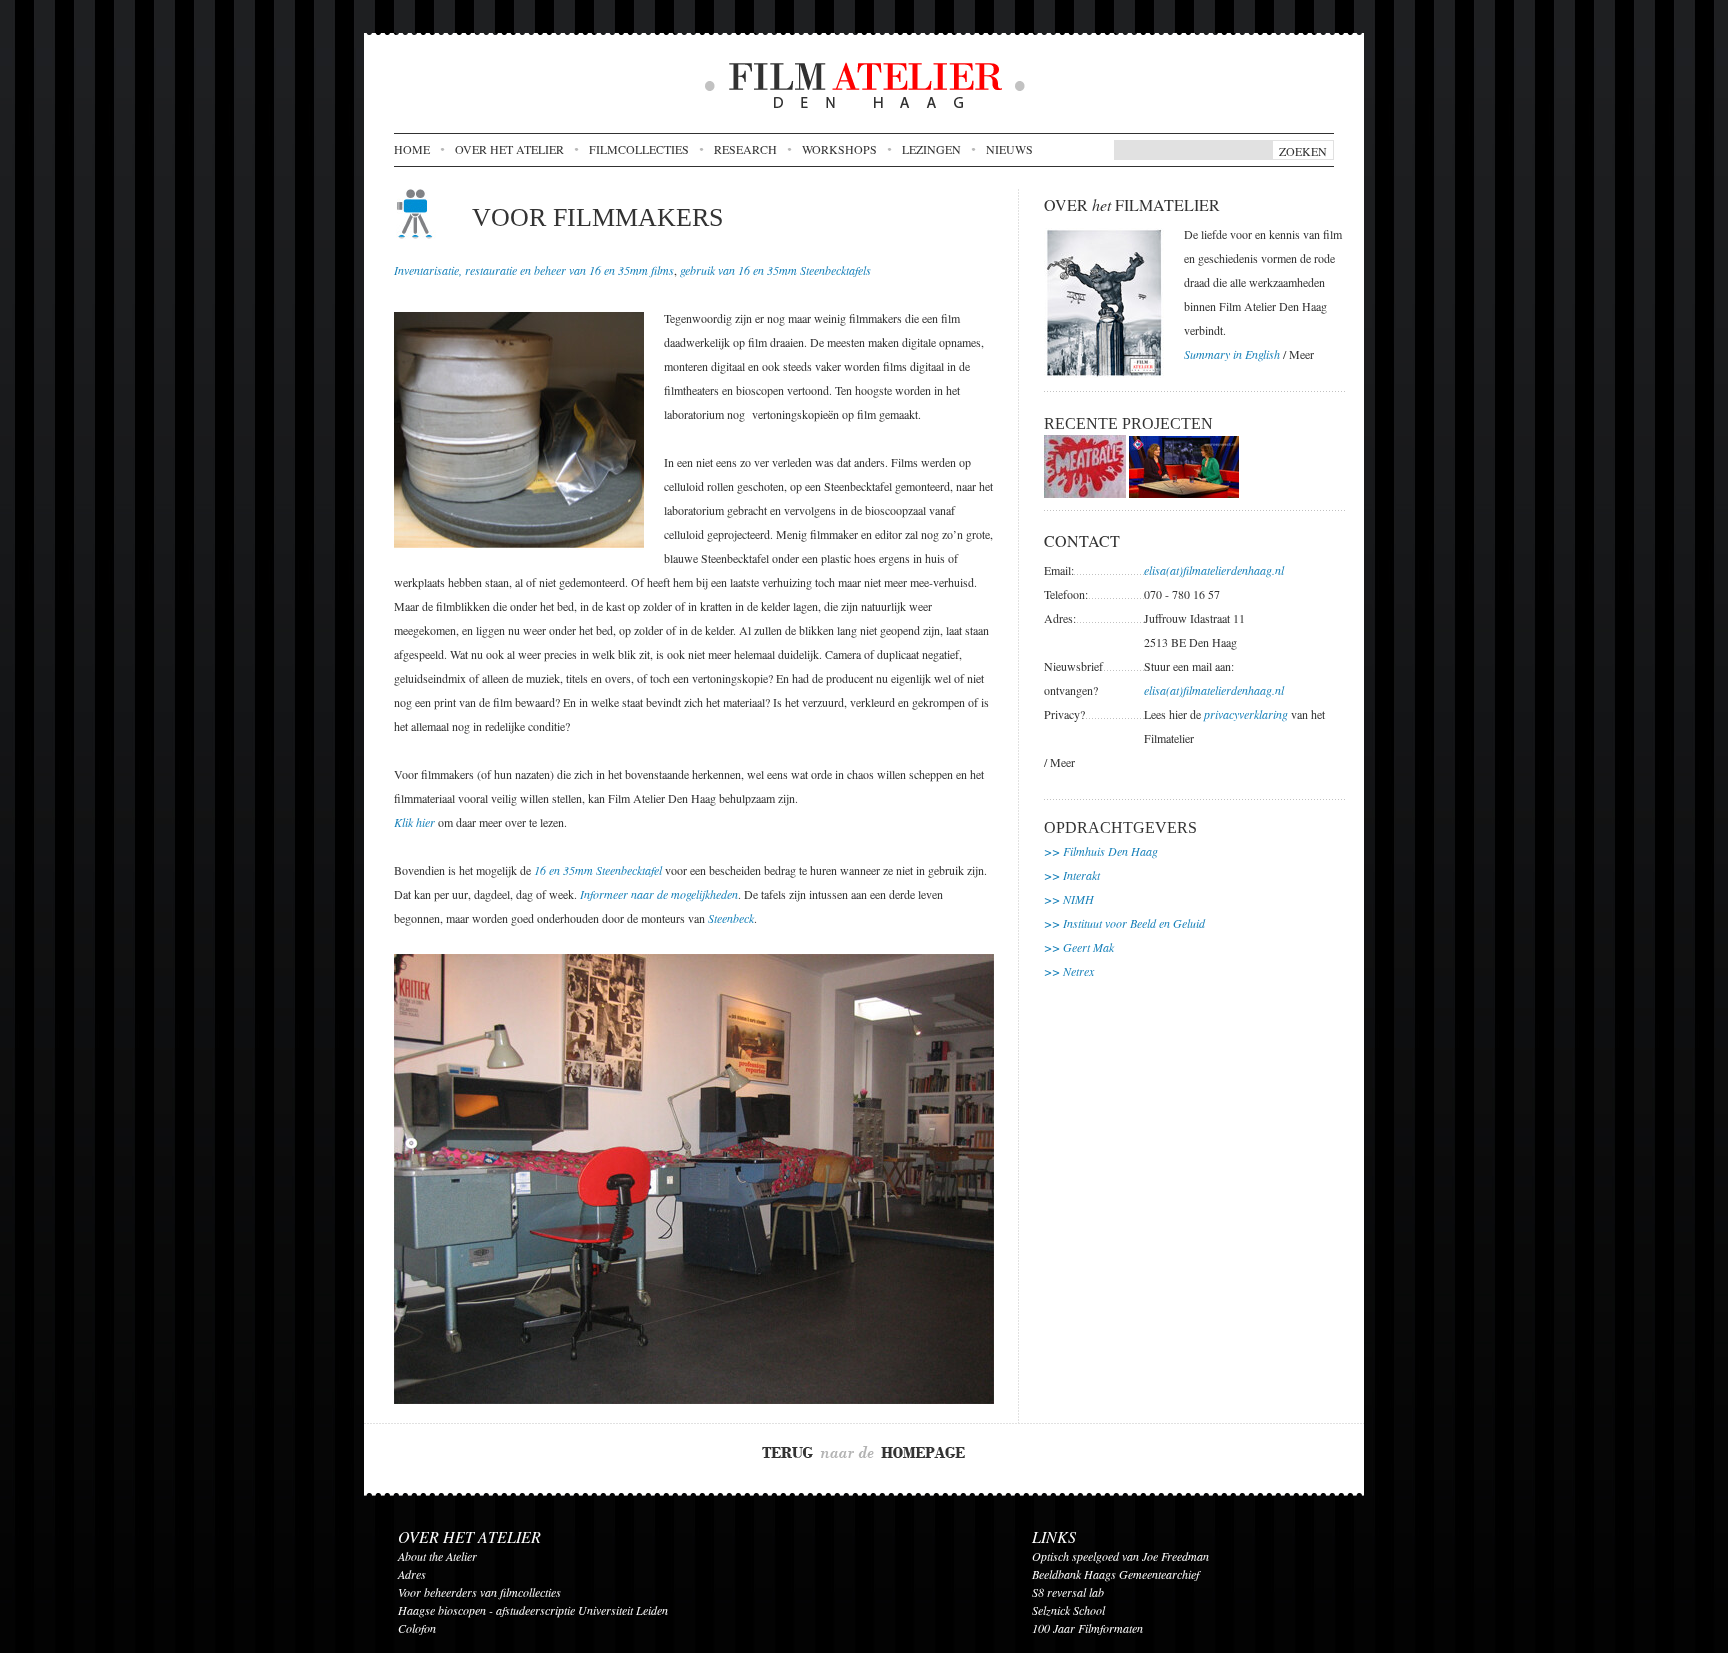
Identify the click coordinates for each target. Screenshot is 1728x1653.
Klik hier (414, 822)
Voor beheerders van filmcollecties (479, 1592)
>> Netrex (1069, 971)
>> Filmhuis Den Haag (1101, 851)
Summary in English (1232, 354)
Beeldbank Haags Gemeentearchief (1115, 1574)
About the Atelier (437, 1556)
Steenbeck (731, 918)
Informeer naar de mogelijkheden (659, 894)
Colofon (417, 1628)
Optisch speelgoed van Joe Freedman (1120, 1556)
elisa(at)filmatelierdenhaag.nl (1214, 570)
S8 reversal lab (1068, 1592)
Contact (1082, 540)
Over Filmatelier (1132, 204)
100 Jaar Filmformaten (1087, 1628)
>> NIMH (1069, 899)
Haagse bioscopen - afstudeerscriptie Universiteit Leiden (533, 1610)
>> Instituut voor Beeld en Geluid (1124, 923)
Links (1054, 1536)
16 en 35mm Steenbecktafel (598, 870)
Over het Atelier (469, 1536)
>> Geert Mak (1079, 947)
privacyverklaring (1246, 714)
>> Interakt (1072, 875)
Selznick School (1068, 1610)
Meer (1301, 354)
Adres (412, 1574)
